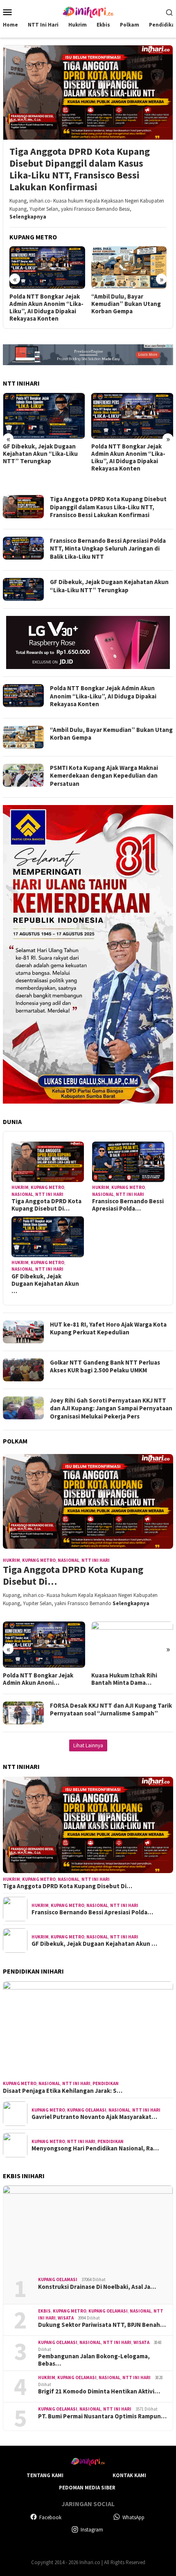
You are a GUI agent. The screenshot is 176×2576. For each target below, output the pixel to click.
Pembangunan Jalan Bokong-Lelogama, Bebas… (94, 2360)
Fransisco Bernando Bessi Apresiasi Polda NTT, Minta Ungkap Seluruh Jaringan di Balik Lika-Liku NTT (108, 549)
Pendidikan (106, 2083)
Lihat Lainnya (88, 1745)
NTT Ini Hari (49, 1194)
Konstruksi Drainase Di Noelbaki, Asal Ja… (97, 2287)
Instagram (92, 2530)
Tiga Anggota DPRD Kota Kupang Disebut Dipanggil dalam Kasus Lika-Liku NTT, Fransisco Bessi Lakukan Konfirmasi (80, 169)
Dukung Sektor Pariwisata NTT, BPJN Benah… (102, 2325)
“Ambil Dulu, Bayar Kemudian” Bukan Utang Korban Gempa (126, 304)
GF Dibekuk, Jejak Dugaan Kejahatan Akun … (45, 1284)
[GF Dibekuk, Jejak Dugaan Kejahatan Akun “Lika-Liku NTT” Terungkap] (44, 416)
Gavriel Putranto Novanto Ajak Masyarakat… (94, 2117)
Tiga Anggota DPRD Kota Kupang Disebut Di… (46, 1205)
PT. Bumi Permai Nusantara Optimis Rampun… (102, 2416)
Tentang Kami (45, 2475)
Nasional (22, 1194)
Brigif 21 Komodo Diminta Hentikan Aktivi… (99, 2391)
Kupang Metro (47, 1187)
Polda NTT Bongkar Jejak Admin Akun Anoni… (38, 1679)
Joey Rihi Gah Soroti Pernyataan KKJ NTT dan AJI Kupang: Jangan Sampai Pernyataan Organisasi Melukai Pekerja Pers (111, 1408)
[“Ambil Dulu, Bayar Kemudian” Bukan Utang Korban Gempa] (129, 267)
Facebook (50, 2517)
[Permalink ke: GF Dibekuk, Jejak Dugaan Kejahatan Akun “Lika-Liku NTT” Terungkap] (48, 1237)
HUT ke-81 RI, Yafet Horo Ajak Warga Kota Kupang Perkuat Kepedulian (108, 1328)
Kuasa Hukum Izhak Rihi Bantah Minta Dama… (124, 1679)
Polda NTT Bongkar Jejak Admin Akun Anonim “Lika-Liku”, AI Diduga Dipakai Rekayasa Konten (46, 308)
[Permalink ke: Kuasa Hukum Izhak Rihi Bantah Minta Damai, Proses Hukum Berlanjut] (132, 1644)
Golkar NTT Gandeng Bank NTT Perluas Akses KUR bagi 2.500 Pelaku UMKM (105, 1366)
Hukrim (20, 1187)
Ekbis (44, 2311)
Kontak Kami (129, 2475)
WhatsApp (133, 2517)
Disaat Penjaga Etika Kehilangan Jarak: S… (63, 2091)
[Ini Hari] (88, 11)
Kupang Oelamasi (87, 2110)
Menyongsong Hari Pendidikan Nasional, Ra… (95, 2148)
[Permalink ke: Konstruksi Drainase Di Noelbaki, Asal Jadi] (88, 2228)
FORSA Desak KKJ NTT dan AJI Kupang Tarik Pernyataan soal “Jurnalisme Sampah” (111, 1710)
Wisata (66, 2318)
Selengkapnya (28, 217)
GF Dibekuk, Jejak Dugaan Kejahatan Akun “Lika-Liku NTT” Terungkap (40, 454)
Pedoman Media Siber (87, 2488)
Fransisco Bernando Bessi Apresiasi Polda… (128, 1205)
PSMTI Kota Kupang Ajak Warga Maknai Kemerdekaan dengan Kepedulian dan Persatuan (104, 776)
